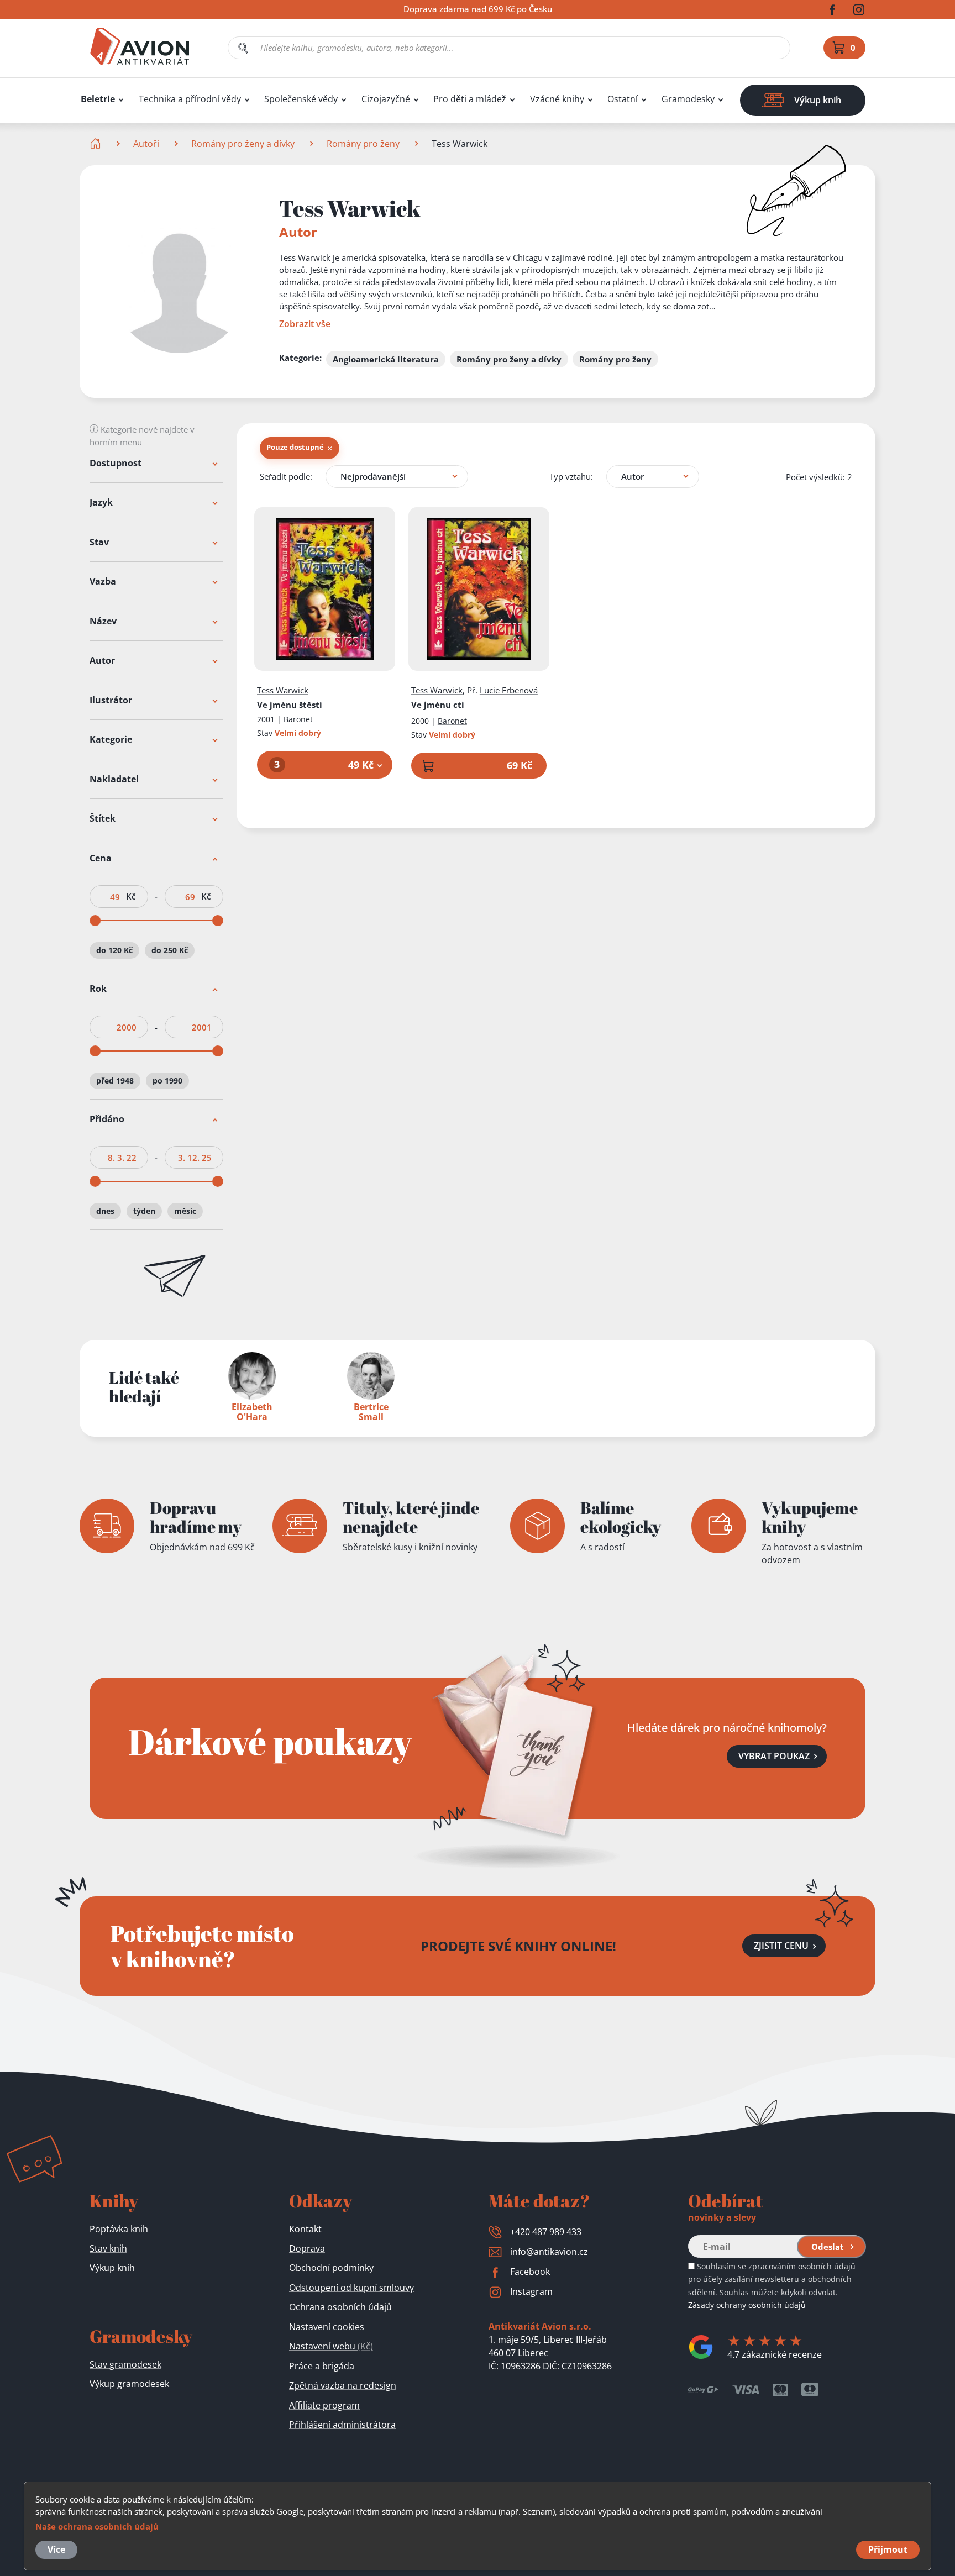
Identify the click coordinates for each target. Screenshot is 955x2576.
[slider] (95, 921)
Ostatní (623, 99)
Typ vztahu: (571, 476)
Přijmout (888, 2549)
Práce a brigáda (322, 2366)
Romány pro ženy (363, 144)
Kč (131, 897)
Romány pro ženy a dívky (243, 144)
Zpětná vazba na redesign (343, 2385)
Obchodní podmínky (331, 2268)
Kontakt (305, 2229)
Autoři (146, 144)
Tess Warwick (283, 690)
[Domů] (96, 144)
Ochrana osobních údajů (340, 2307)
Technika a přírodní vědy (190, 99)
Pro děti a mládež (470, 99)
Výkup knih (112, 2268)
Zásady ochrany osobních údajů (747, 2305)
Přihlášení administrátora (342, 2425)
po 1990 (167, 1081)
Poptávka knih (119, 2229)
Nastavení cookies (327, 2327)
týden (144, 1211)
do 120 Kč (114, 950)
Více (56, 2549)
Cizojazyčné (386, 99)
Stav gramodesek (125, 2364)
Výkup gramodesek (129, 2384)
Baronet (298, 719)
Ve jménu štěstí (290, 705)
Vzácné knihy (557, 99)
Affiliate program (324, 2405)
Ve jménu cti (438, 705)
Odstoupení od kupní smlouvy (351, 2288)
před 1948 (115, 1081)
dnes (105, 1211)
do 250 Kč (170, 950)
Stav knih (108, 2248)
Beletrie (98, 99)
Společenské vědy (301, 99)
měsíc (185, 1211)
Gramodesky (688, 99)
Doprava (307, 2248)
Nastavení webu (331, 2346)
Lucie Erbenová (509, 690)
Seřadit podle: (286, 476)
